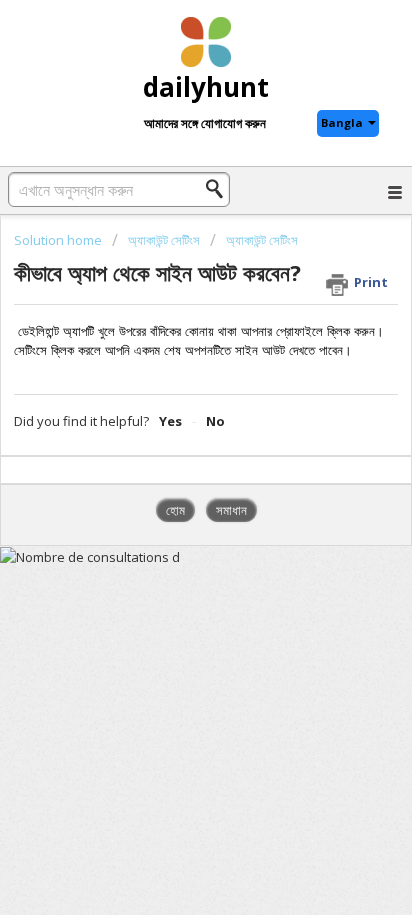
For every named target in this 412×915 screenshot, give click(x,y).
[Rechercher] (220, 189)
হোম (175, 510)
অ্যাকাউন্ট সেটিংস (164, 240)
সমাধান (231, 510)
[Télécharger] (169, 441)
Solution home (59, 240)
